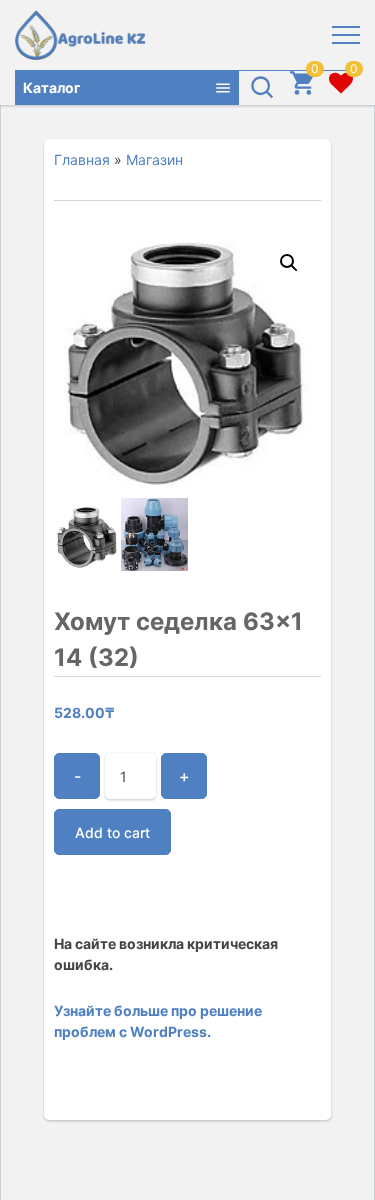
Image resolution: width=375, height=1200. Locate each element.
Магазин (154, 159)
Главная (82, 159)
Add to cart (112, 832)
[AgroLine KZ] (80, 35)
